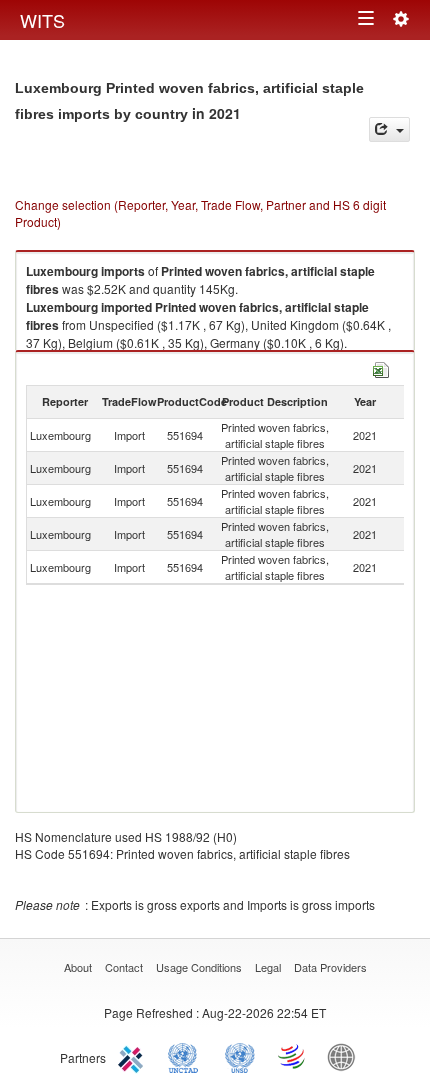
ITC (134, 1056)
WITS (42, 20)
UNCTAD (187, 1056)
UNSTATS (240, 1056)
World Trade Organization (293, 1056)
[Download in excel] (381, 367)
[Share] (389, 129)
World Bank (346, 1056)
